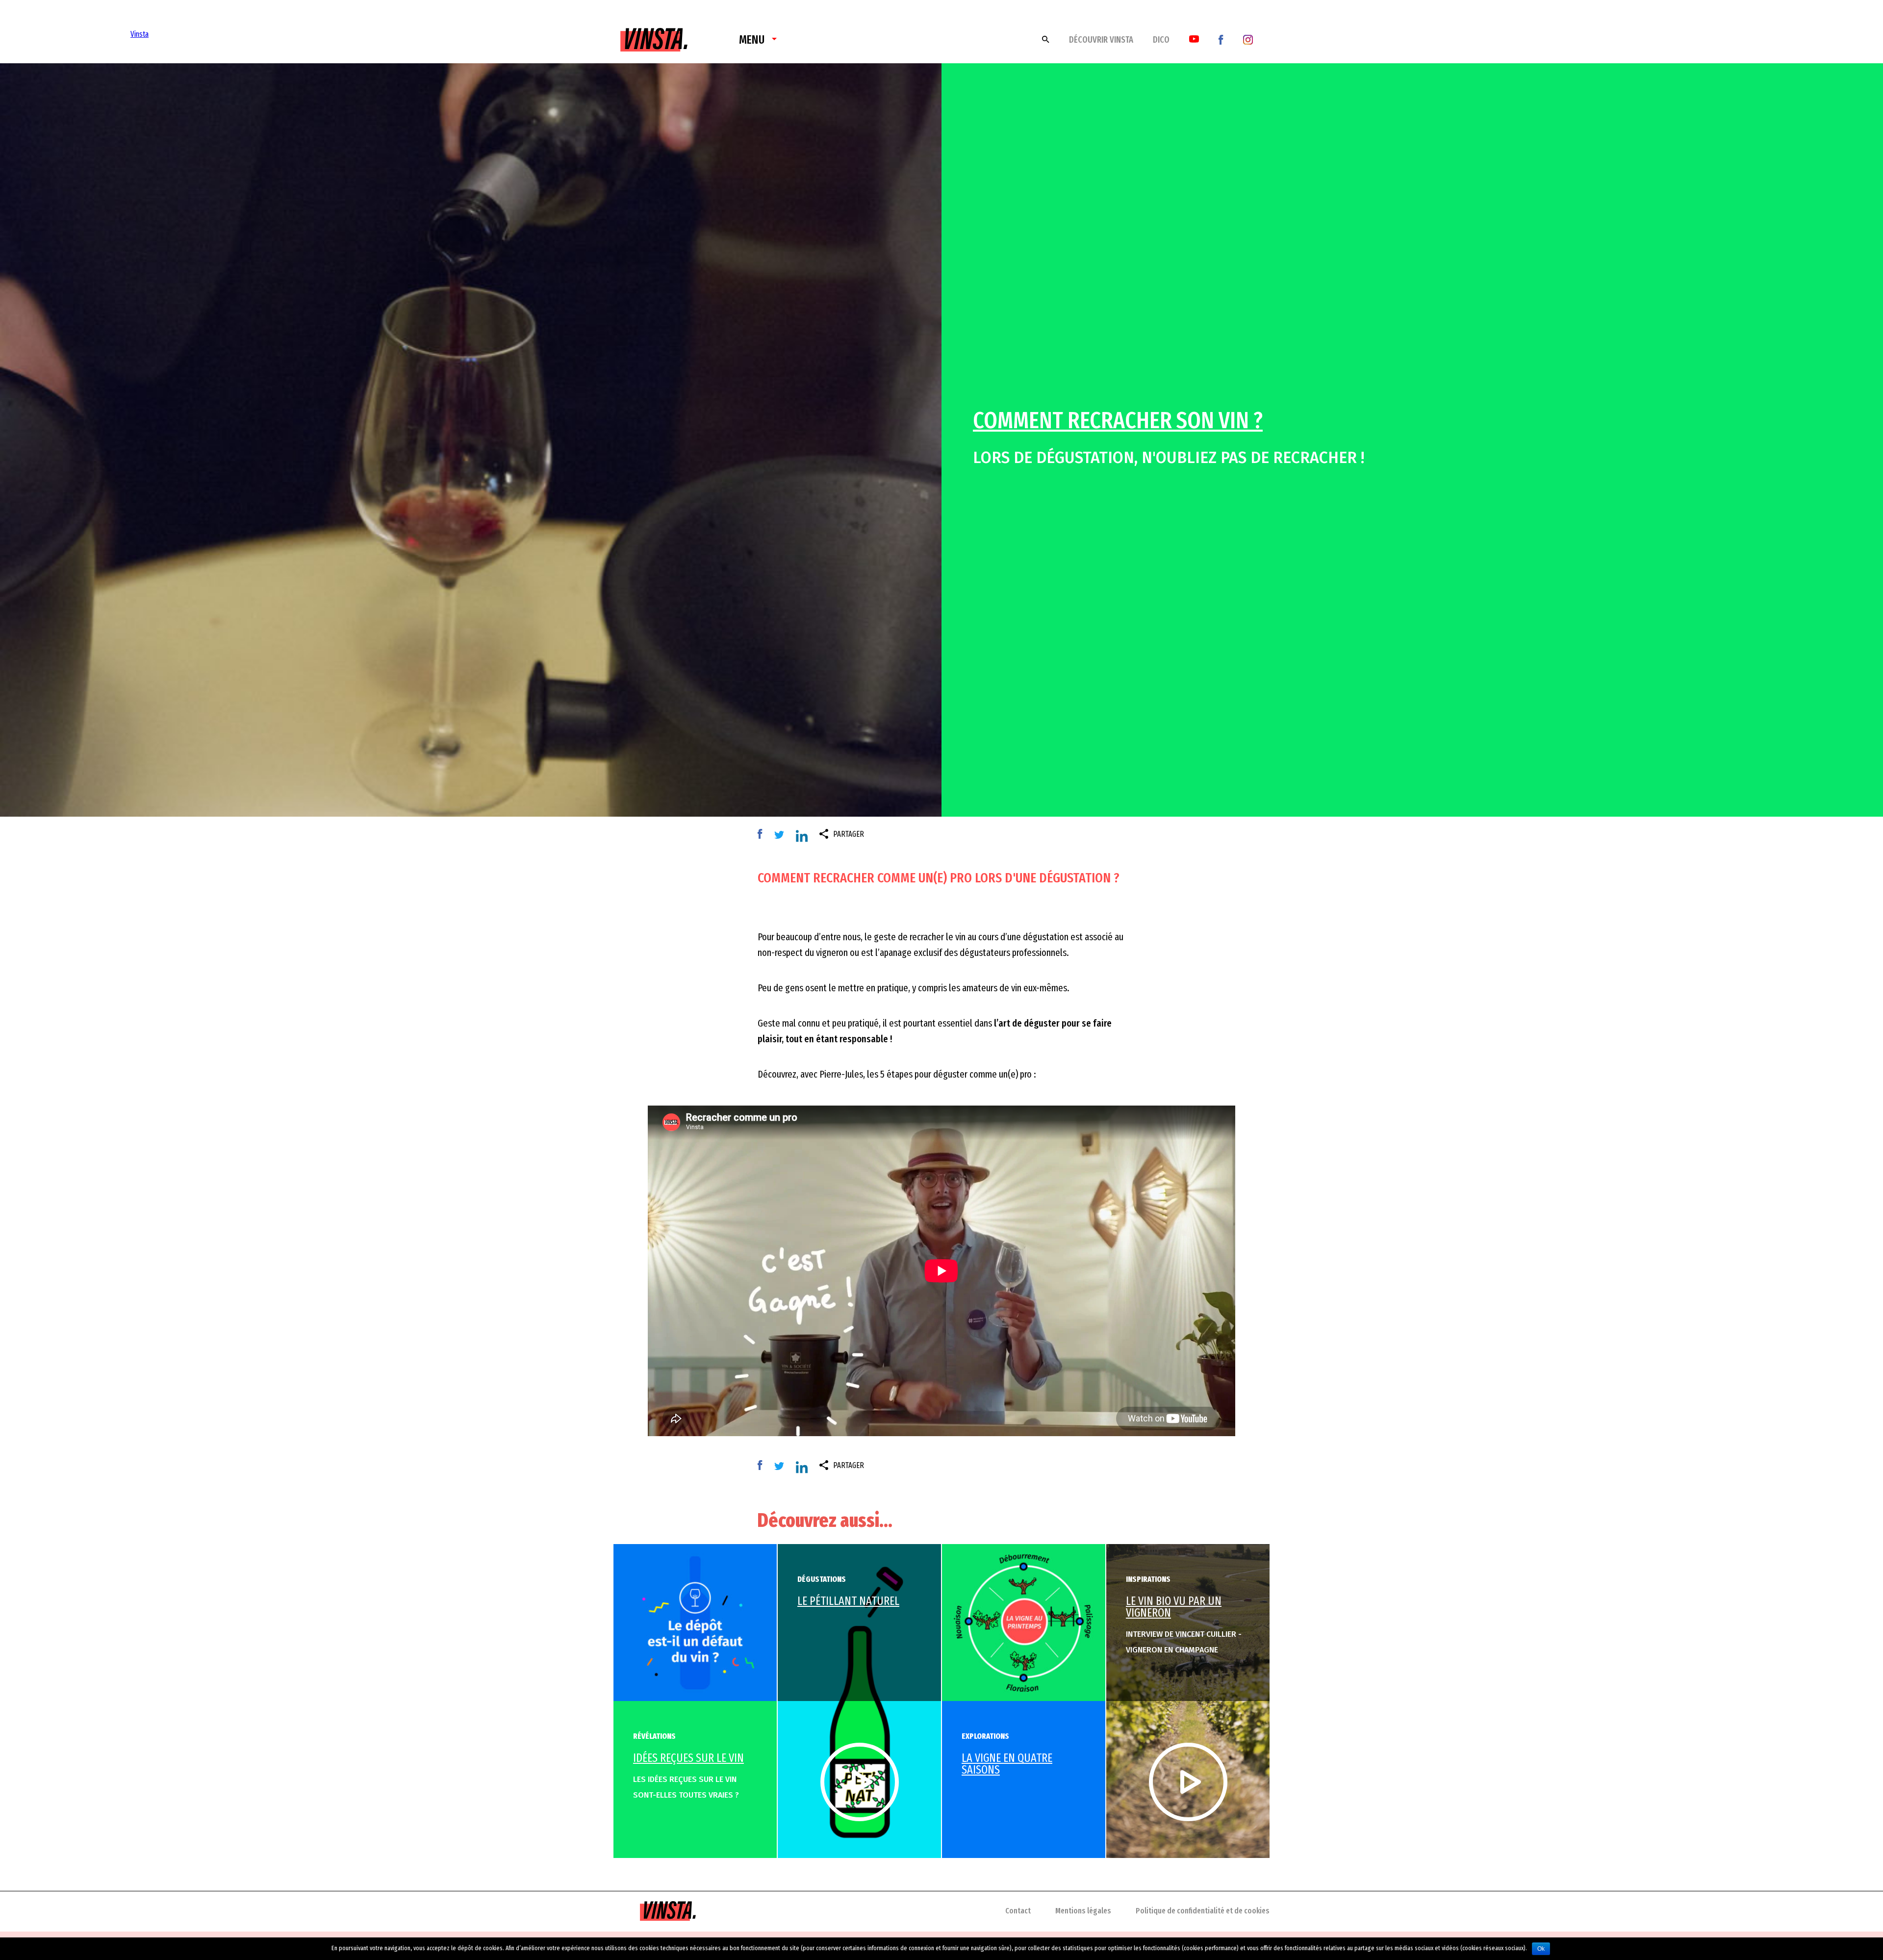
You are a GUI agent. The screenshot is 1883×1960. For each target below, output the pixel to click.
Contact (1018, 1911)
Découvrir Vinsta (1101, 40)
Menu (752, 40)
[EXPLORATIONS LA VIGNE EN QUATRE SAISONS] (1024, 1622)
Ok (1541, 1949)
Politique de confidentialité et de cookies (1203, 1911)
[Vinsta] (654, 33)
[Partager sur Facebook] (763, 834)
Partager (849, 834)
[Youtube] (1194, 39)
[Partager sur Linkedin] (804, 838)
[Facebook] (1221, 39)
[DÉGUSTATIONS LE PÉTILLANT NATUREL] (859, 1701)
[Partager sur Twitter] (782, 834)
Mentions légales (1083, 1911)
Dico (1161, 40)
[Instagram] (1248, 39)
